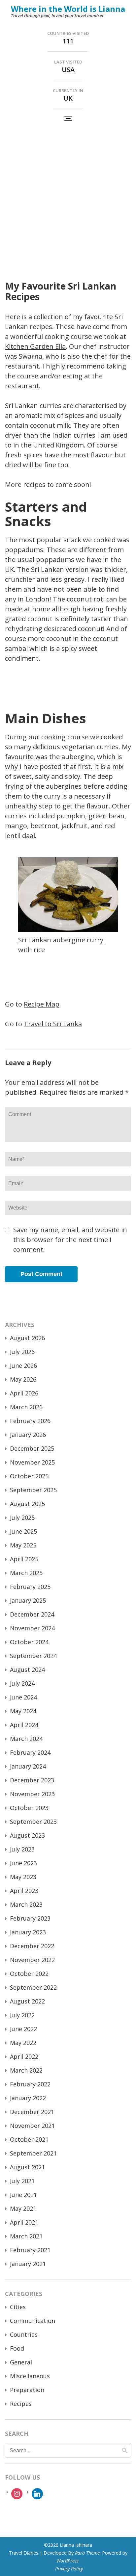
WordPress (68, 2561)
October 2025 (29, 1476)
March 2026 (26, 1407)
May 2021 (23, 2208)
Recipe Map (42, 1004)
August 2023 (27, 1835)
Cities (18, 2307)
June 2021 (23, 2195)
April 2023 (24, 1891)
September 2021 (33, 2153)
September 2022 (33, 1987)
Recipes (21, 2404)
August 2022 (27, 2001)
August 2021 (27, 2167)
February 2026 (30, 1421)
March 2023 (26, 1904)
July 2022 (22, 2015)
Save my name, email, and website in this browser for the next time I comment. (70, 1240)
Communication (33, 2321)
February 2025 (30, 1587)
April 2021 (24, 2222)
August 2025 (27, 1504)
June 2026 (23, 1365)
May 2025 (23, 1545)
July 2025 (22, 1518)
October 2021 (29, 2139)
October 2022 (29, 1974)
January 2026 (28, 1435)
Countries (24, 2334)
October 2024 (29, 1642)
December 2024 (32, 1614)
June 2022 (23, 2029)
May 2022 (23, 2043)
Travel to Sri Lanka (53, 1024)
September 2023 (33, 1822)
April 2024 (24, 1725)
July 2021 (22, 2181)
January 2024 (28, 1766)
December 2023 (32, 1780)
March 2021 (26, 2236)
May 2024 (23, 1711)
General (21, 2362)
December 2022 (32, 1946)
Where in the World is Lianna (68, 9)
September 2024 (33, 1656)
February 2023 (30, 1918)
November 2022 (32, 1960)
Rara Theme (87, 2553)
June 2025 (23, 1531)
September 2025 (33, 1490)
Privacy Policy (69, 2569)
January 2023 (28, 1932)
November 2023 (32, 1794)
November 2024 (32, 1628)
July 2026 (22, 1352)
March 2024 (26, 1739)
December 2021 (32, 2112)
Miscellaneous (30, 2376)
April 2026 (24, 1393)
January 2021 (28, 2264)
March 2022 (26, 2070)
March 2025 (26, 1573)
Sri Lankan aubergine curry (61, 940)
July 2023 (22, 1849)
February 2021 (30, 2250)
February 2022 (30, 2084)
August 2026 (27, 1338)
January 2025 (28, 1600)
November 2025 (32, 1462)
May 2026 (23, 1379)
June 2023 (23, 1863)
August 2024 (27, 1670)
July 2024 (22, 1683)
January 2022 (28, 2098)
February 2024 (30, 1752)
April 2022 (24, 2056)
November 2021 (32, 2126)
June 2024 (23, 1697)
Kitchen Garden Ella (35, 346)
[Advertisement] (68, 197)
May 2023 (23, 1877)
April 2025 (24, 1559)
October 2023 (29, 1808)
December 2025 (32, 1448)
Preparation (27, 2390)
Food (17, 2348)
